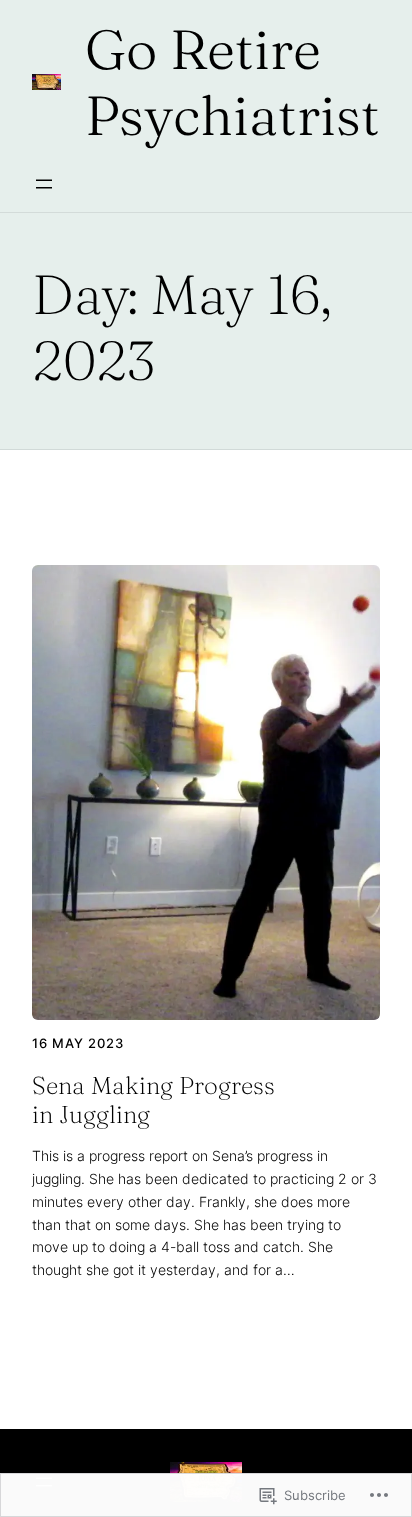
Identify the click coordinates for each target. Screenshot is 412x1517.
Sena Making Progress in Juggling (153, 1100)
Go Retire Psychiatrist (232, 82)
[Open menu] (44, 184)
